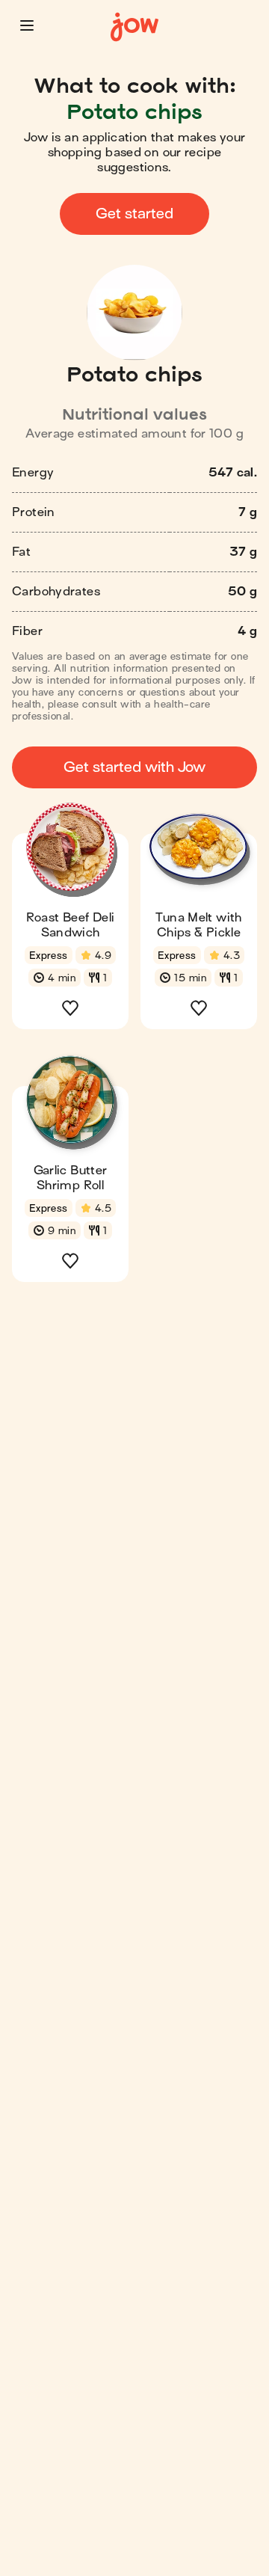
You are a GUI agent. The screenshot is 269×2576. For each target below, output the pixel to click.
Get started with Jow (134, 767)
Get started (134, 214)
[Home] (134, 27)
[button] (27, 25)
